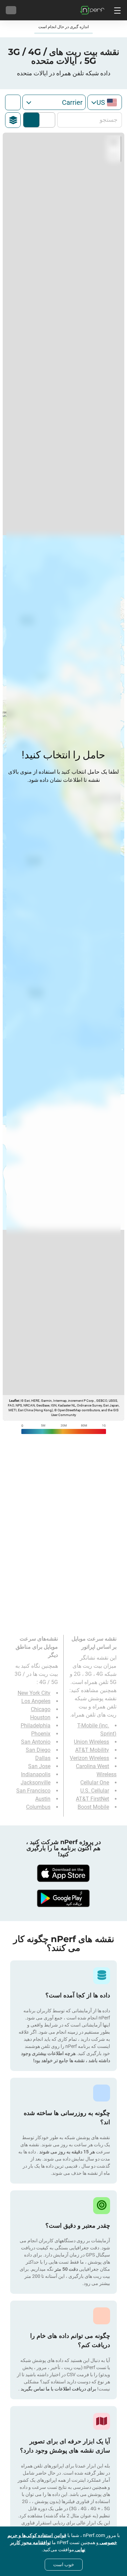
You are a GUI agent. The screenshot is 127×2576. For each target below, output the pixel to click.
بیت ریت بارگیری (31, 120)
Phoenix (41, 1734)
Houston (40, 1717)
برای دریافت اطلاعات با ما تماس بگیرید (58, 2389)
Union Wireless (91, 1742)
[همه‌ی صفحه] (13, 102)
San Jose (39, 1766)
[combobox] (105, 102)
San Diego (38, 1750)
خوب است (64, 2564)
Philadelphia (36, 1726)
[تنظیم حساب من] (11, 10)
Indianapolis (36, 1774)
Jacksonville (36, 1783)
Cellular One (95, 1783)
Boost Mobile (93, 1807)
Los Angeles (36, 1701)
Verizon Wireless (89, 1758)
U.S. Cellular (95, 1791)
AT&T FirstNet (92, 1799)
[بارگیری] (64, 1873)
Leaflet (14, 1401)
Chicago (41, 1709)
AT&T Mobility (92, 1750)
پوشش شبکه (46, 120)
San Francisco (33, 1791)
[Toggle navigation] (117, 10)
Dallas (43, 1758)
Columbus (38, 1807)
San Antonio (36, 1742)
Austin (43, 1799)
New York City (34, 1693)
